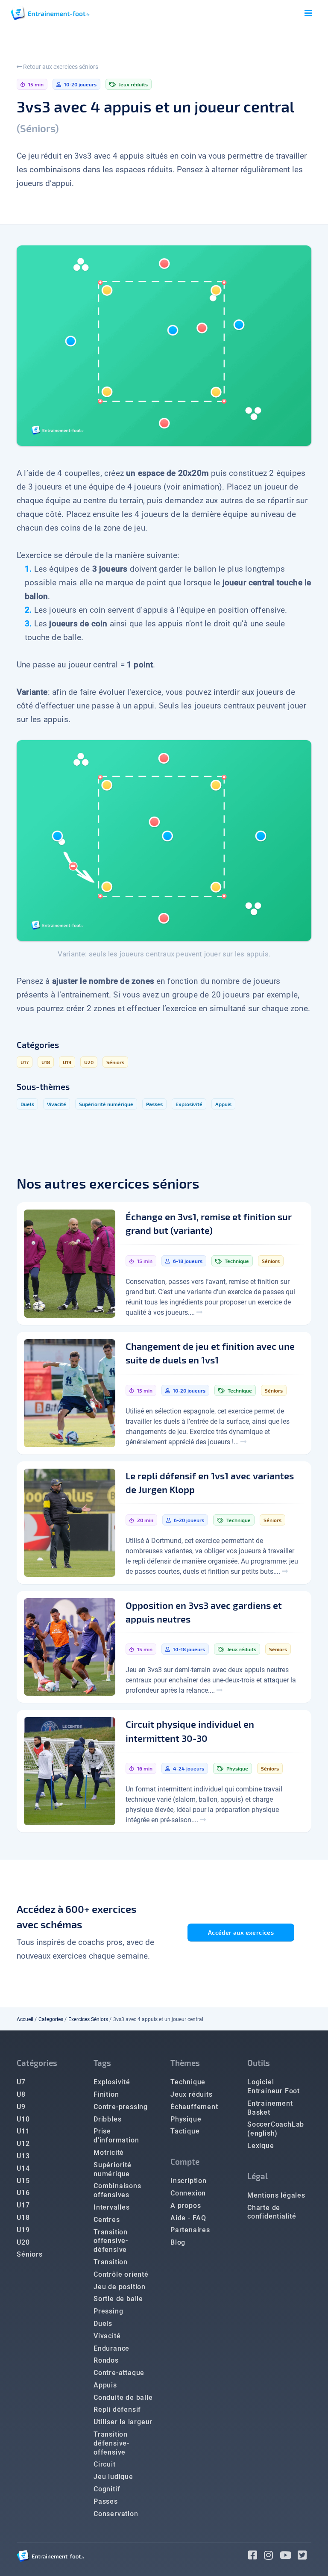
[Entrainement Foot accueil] (50, 13)
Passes (106, 2501)
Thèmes (185, 2063)
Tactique (185, 2131)
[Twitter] (305, 2557)
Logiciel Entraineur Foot (274, 2086)
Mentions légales (276, 2195)
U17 (23, 2205)
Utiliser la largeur (123, 2422)
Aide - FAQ (188, 2218)
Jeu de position (120, 2287)
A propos (186, 2206)
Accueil (25, 2019)
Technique (188, 2082)
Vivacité (107, 2336)
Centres (107, 2220)
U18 (23, 2217)
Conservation (116, 2514)
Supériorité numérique (113, 2169)
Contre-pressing (121, 2107)
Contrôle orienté (121, 2274)
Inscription (189, 2181)
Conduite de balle (123, 2397)
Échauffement (194, 2107)
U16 (23, 2193)
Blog (178, 2242)
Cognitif (107, 2489)
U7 (21, 2082)
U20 (23, 2242)
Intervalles (112, 2207)
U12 (23, 2144)
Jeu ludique (113, 2477)
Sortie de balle (118, 2299)
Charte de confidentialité (272, 2212)
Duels (103, 2324)
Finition (106, 2094)
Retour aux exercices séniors (60, 67)
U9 (21, 2107)
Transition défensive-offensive (111, 2443)
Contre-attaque (119, 2373)
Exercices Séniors (88, 2019)
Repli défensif (117, 2409)
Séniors (30, 2254)
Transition (111, 2262)
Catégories (51, 2019)
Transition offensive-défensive (111, 2241)
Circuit (105, 2464)
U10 (23, 2119)
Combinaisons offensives (117, 2190)
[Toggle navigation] (308, 13)
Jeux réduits (192, 2094)
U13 (23, 2156)
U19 (23, 2230)
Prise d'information (116, 2136)
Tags (102, 2063)
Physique (186, 2119)
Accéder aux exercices (241, 1932)
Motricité (109, 2153)
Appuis (105, 2385)
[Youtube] (289, 2557)
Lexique (261, 2146)
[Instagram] (272, 2557)
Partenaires (190, 2230)
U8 (21, 2094)
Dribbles (107, 2119)
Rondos (106, 2360)
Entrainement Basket (270, 2108)
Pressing (108, 2311)
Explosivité (112, 2082)
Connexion (188, 2193)
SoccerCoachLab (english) (276, 2129)
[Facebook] (256, 2557)
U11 (23, 2131)
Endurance (111, 2348)
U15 (23, 2181)
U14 (23, 2168)
